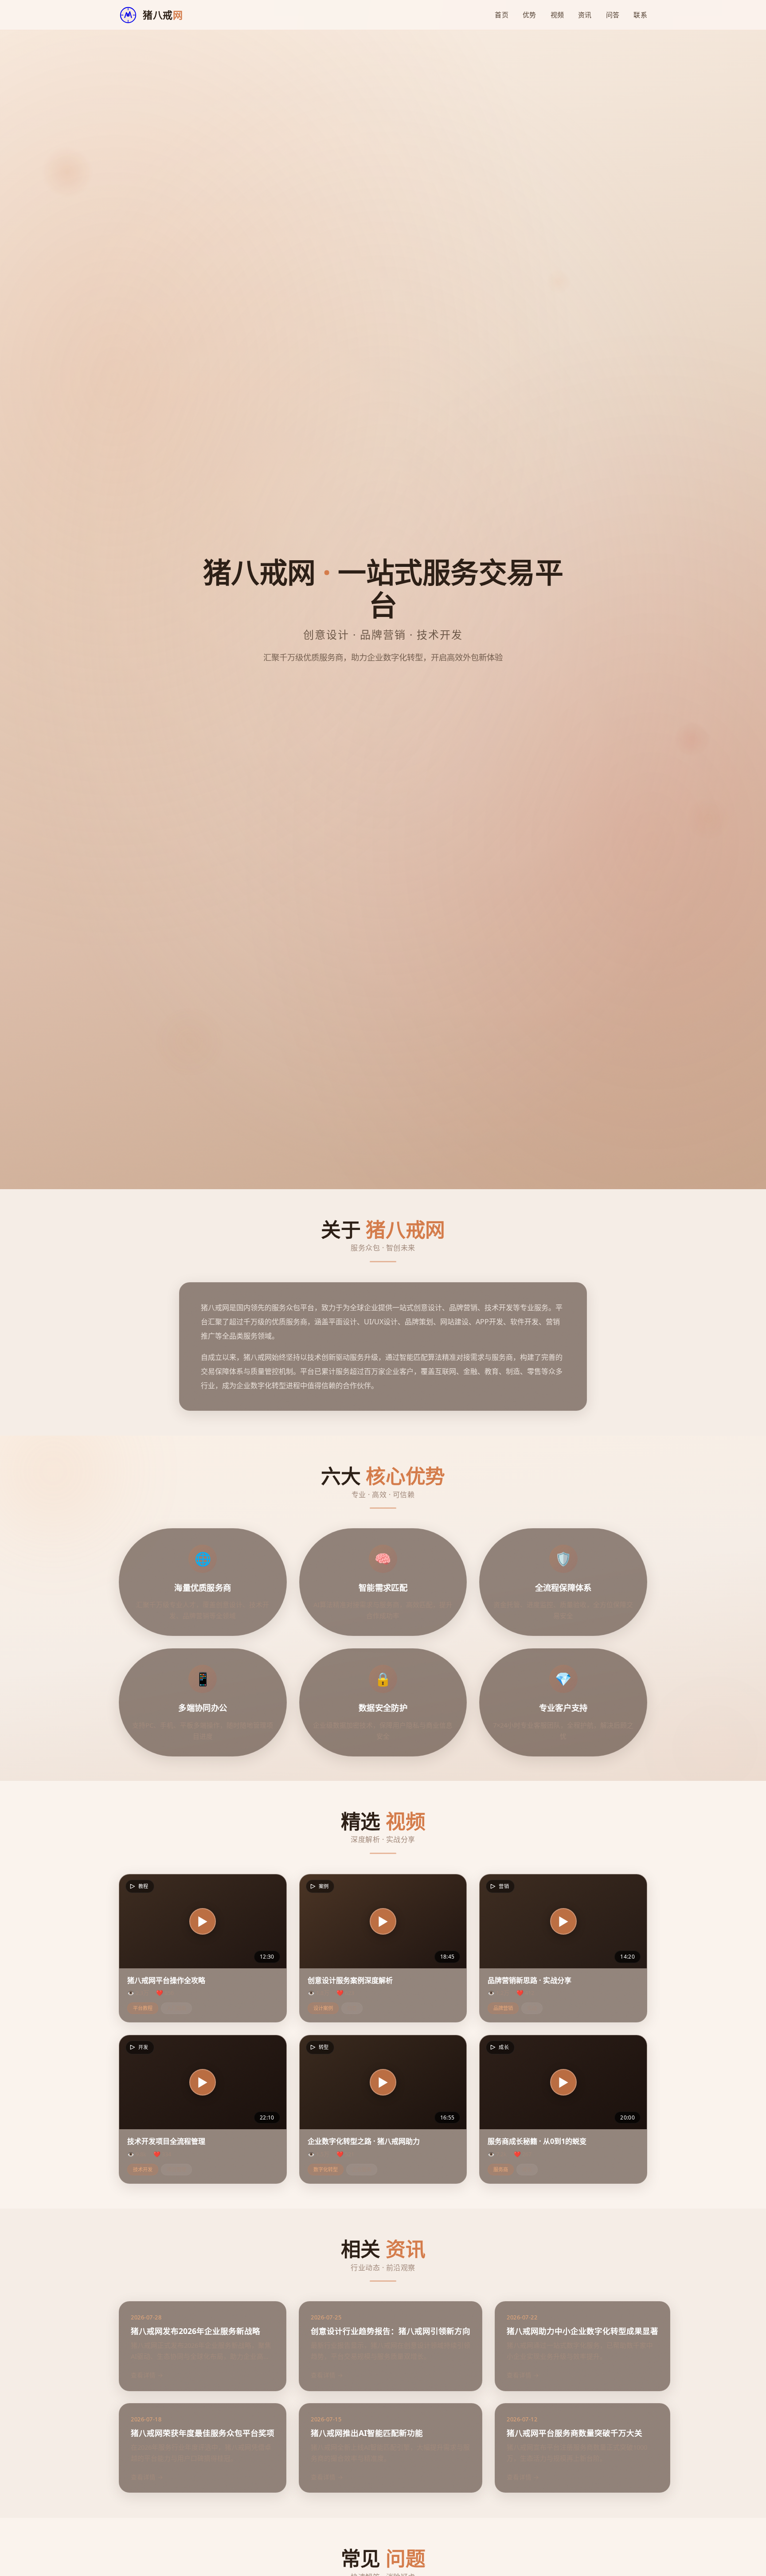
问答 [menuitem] (613, 15)
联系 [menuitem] (640, 15)
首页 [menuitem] (502, 15)
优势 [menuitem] (530, 15)
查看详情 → (147, 2375)
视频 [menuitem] (557, 15)
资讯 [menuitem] (585, 15)
